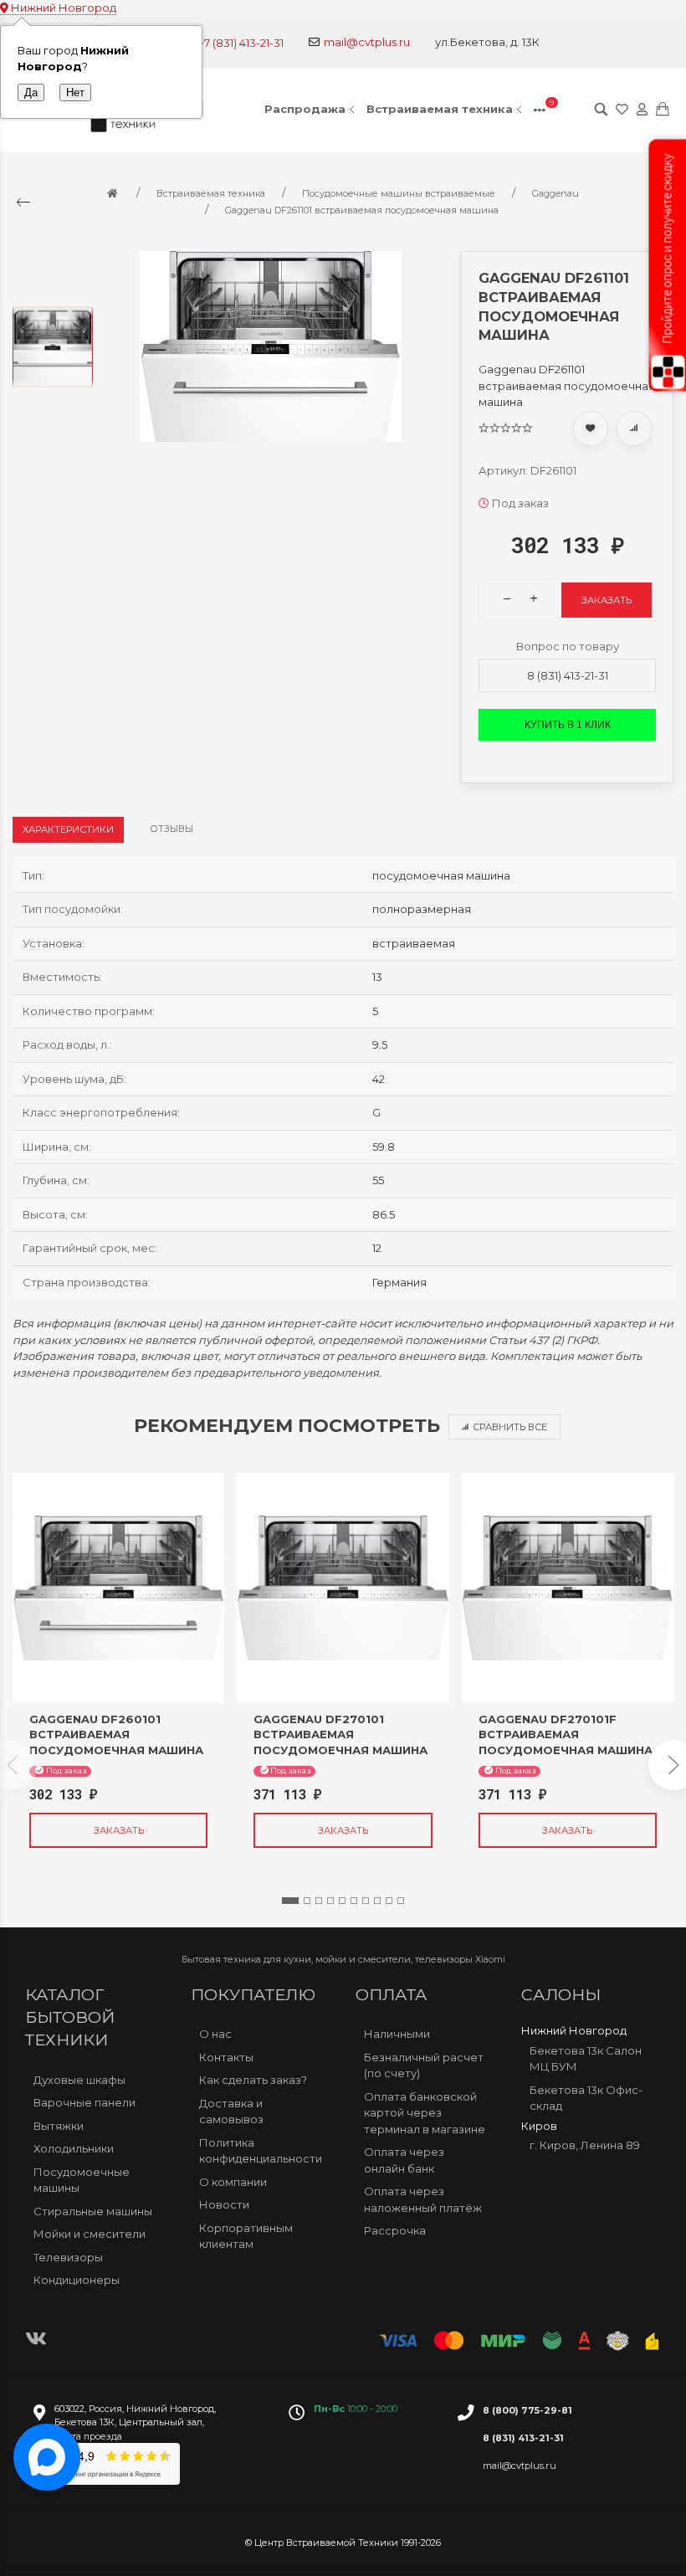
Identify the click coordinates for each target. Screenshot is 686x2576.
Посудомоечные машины (82, 2180)
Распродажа (305, 109)
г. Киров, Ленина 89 (585, 2145)
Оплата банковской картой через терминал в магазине (425, 2113)
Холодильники (74, 2148)
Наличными (397, 2034)
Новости (224, 2204)
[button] (290, 1901)
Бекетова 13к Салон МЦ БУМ (586, 2059)
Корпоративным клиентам (246, 2236)
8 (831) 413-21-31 (568, 675)
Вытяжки (59, 2126)
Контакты (226, 2057)
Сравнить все (510, 1427)
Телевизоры (68, 2257)
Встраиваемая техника (440, 109)
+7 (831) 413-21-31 (241, 43)
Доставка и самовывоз (231, 2112)
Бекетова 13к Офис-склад (586, 2098)
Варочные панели (84, 2102)
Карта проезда (88, 2436)
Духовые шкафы (79, 2080)
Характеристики (68, 829)
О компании (233, 2182)
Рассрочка (395, 2230)
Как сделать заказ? (253, 2080)
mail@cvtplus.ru (367, 42)
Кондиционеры (77, 2280)
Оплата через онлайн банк (404, 2160)
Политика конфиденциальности (261, 2151)
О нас (215, 2034)
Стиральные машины (93, 2211)
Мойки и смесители (90, 2234)
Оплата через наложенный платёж (423, 2199)
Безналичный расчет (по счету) (424, 2065)
